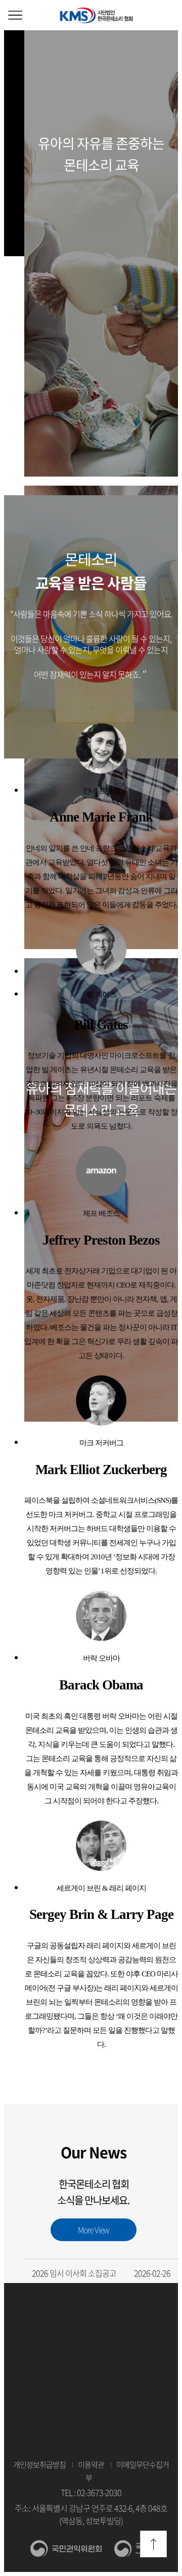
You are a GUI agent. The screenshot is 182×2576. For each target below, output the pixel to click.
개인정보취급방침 (39, 2465)
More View (94, 2230)
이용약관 (91, 2465)
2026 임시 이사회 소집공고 (101, 2273)
